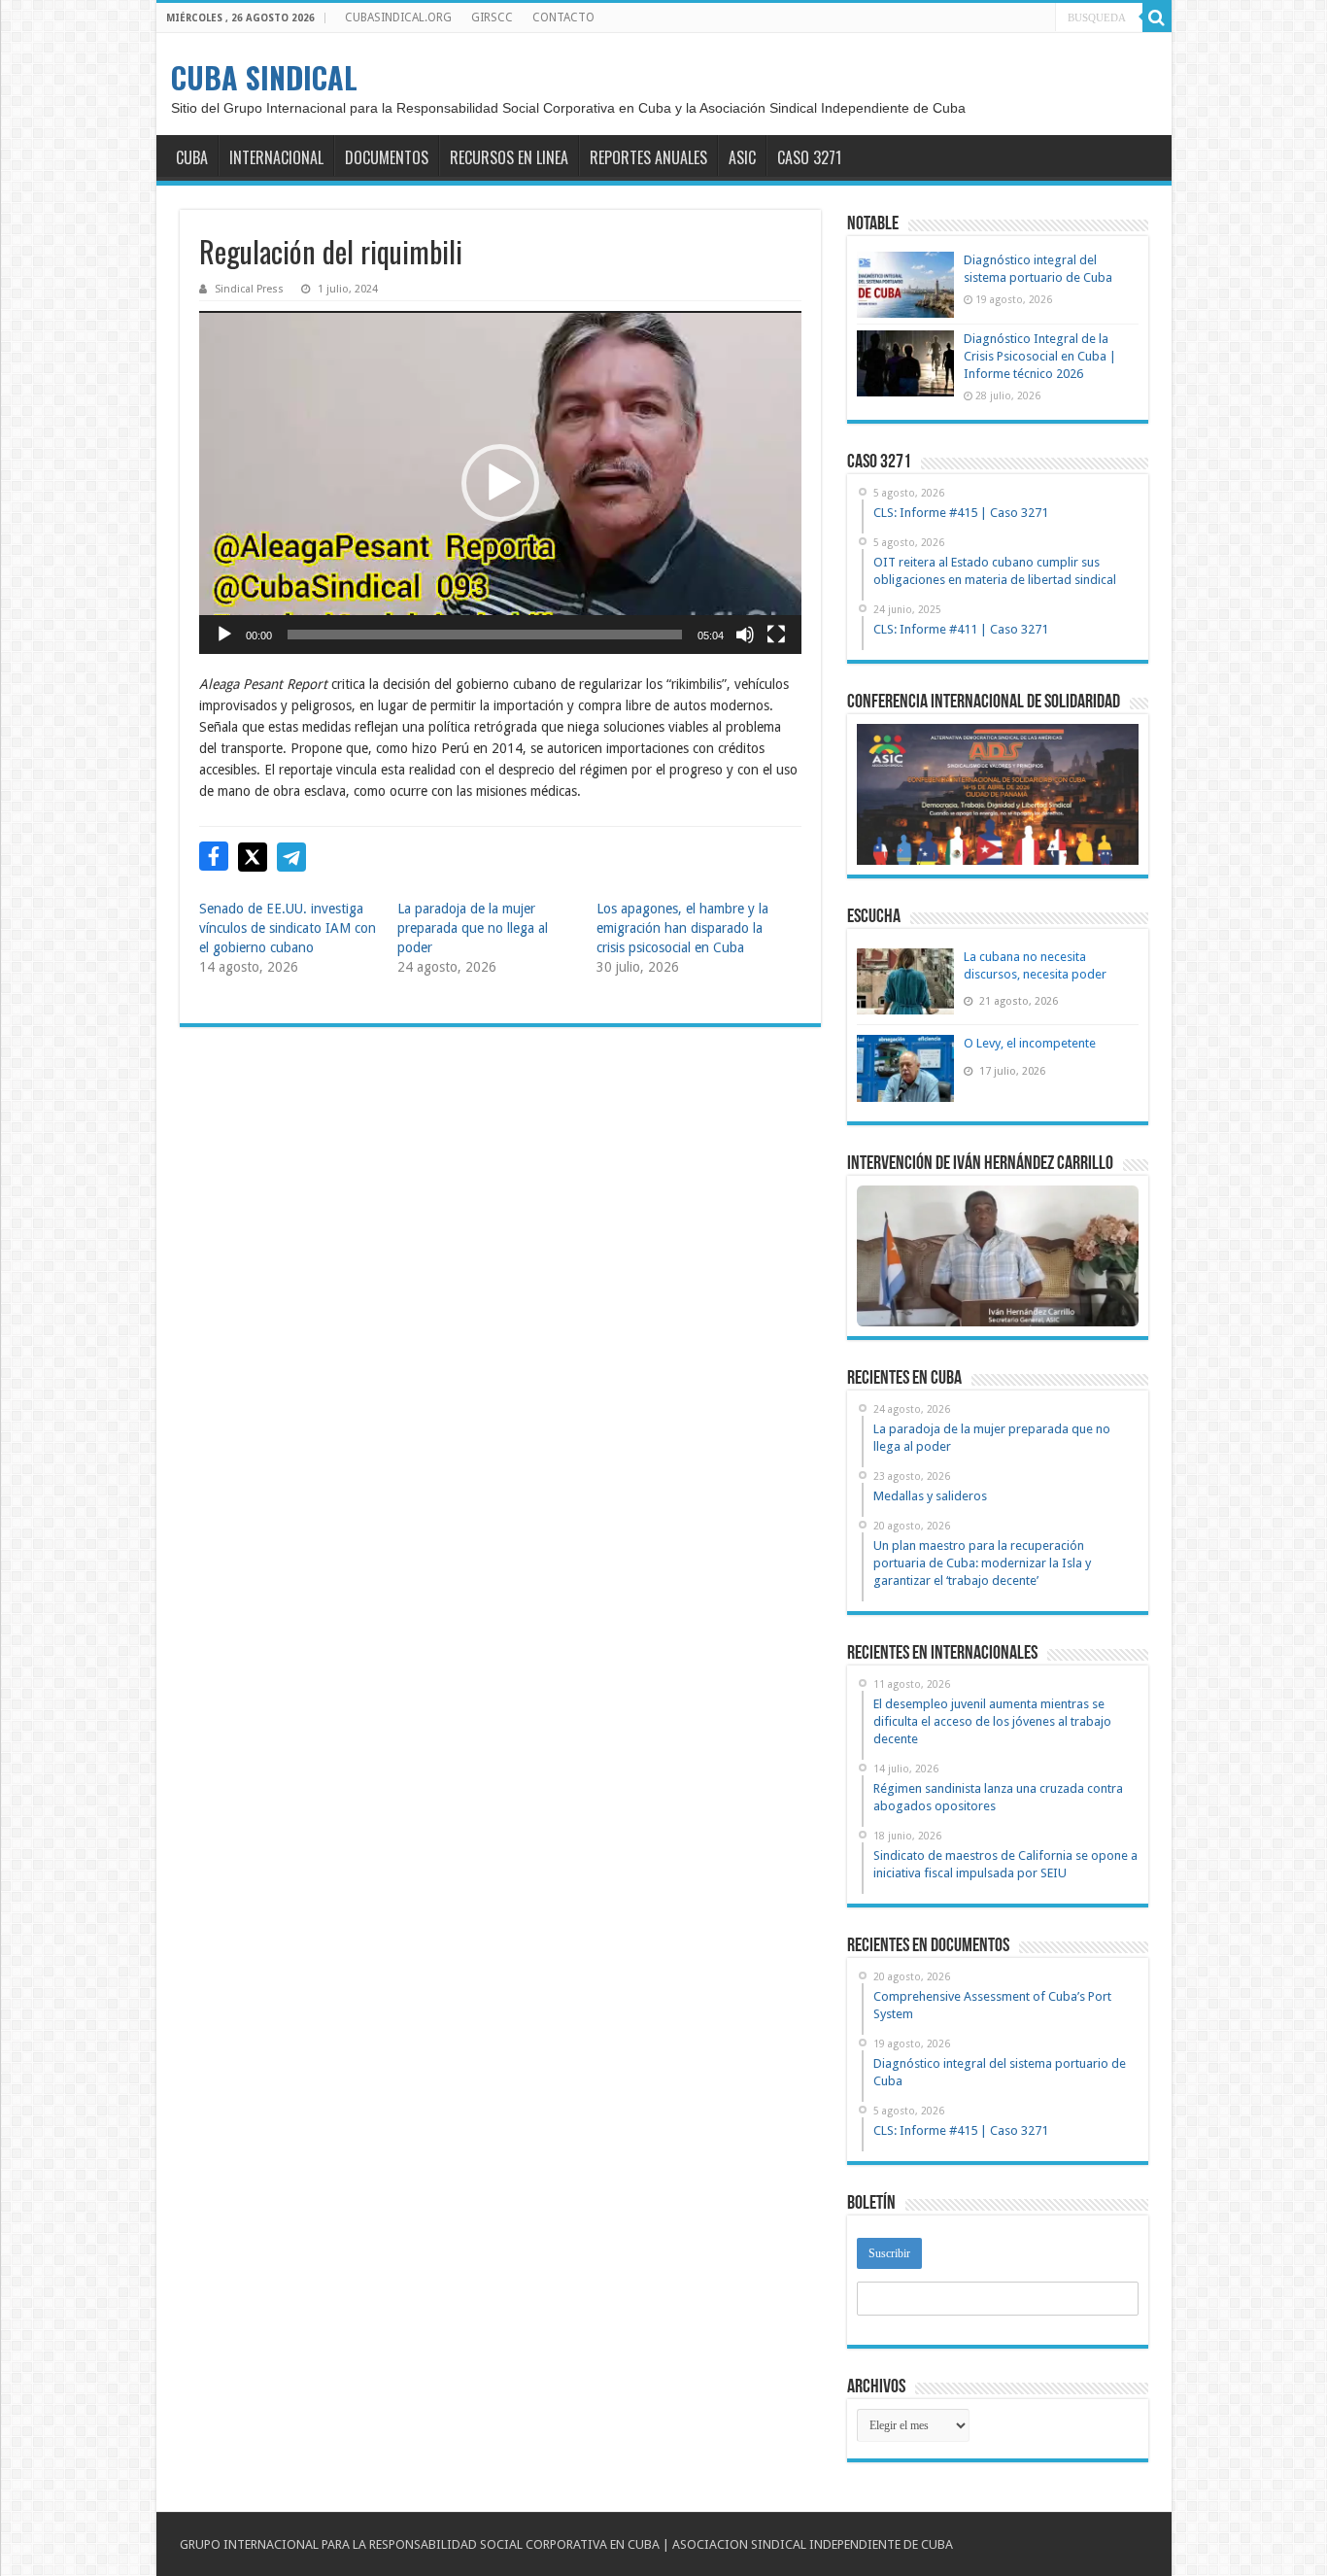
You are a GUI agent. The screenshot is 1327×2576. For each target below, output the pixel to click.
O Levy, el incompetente (1030, 1043)
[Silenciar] (745, 635)
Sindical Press (249, 289)
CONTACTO (563, 17)
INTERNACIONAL (276, 157)
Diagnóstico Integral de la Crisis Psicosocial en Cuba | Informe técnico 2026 (1040, 356)
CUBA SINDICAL (264, 77)
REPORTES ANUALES (648, 157)
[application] (500, 482)
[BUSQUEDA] (1157, 17)
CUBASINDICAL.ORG (398, 17)
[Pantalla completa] (776, 635)
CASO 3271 (809, 157)
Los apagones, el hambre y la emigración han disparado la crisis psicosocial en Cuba (682, 928)
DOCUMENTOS (387, 157)
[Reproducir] (224, 635)
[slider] (485, 635)
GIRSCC (492, 17)
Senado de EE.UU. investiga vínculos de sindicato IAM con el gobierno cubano (288, 928)
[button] (500, 483)
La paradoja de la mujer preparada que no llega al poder (473, 928)
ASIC (742, 157)
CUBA (192, 157)
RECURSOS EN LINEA (509, 157)
